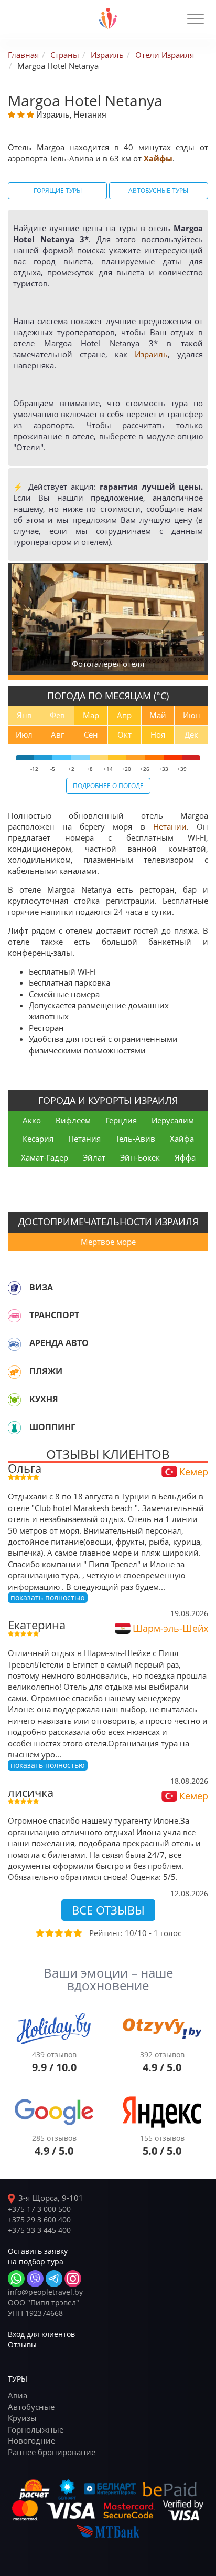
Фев (57, 715)
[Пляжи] (14, 1372)
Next (197, 617)
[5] (77, 1933)
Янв (24, 715)
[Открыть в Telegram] (54, 2279)
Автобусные (31, 2407)
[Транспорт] (14, 1316)
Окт (125, 734)
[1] (39, 1933)
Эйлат (94, 1157)
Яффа (185, 1157)
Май (158, 715)
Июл (24, 734)
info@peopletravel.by (45, 2292)
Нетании (170, 826)
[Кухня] (14, 1400)
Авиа (18, 2395)
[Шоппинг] (14, 1427)
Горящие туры (58, 190)
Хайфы (158, 158)
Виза (41, 1287)
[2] (49, 1933)
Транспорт (54, 1315)
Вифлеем (73, 1120)
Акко (32, 1120)
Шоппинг (52, 1427)
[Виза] (14, 1288)
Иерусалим (173, 1120)
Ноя (158, 734)
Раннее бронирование (52, 2452)
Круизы (22, 2418)
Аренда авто (59, 1343)
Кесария (38, 1139)
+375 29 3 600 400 (39, 2220)
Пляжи (46, 1371)
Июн (192, 715)
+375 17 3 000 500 (39, 2209)
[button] (196, 19)
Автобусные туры (158, 190)
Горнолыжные (36, 2429)
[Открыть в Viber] (35, 2279)
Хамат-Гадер (45, 1157)
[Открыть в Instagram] (73, 2279)
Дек (191, 734)
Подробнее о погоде (108, 785)
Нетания (84, 1139)
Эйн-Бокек (140, 1157)
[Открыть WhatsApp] (16, 2279)
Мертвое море (108, 1242)
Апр (124, 715)
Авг (57, 734)
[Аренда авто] (14, 1343)
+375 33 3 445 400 (39, 2230)
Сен (91, 734)
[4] (68, 1933)
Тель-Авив (135, 1139)
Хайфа (182, 1139)
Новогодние (31, 2440)
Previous (21, 617)
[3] (58, 1933)
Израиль (151, 354)
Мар (91, 715)
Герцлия (121, 1120)
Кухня (44, 1399)
